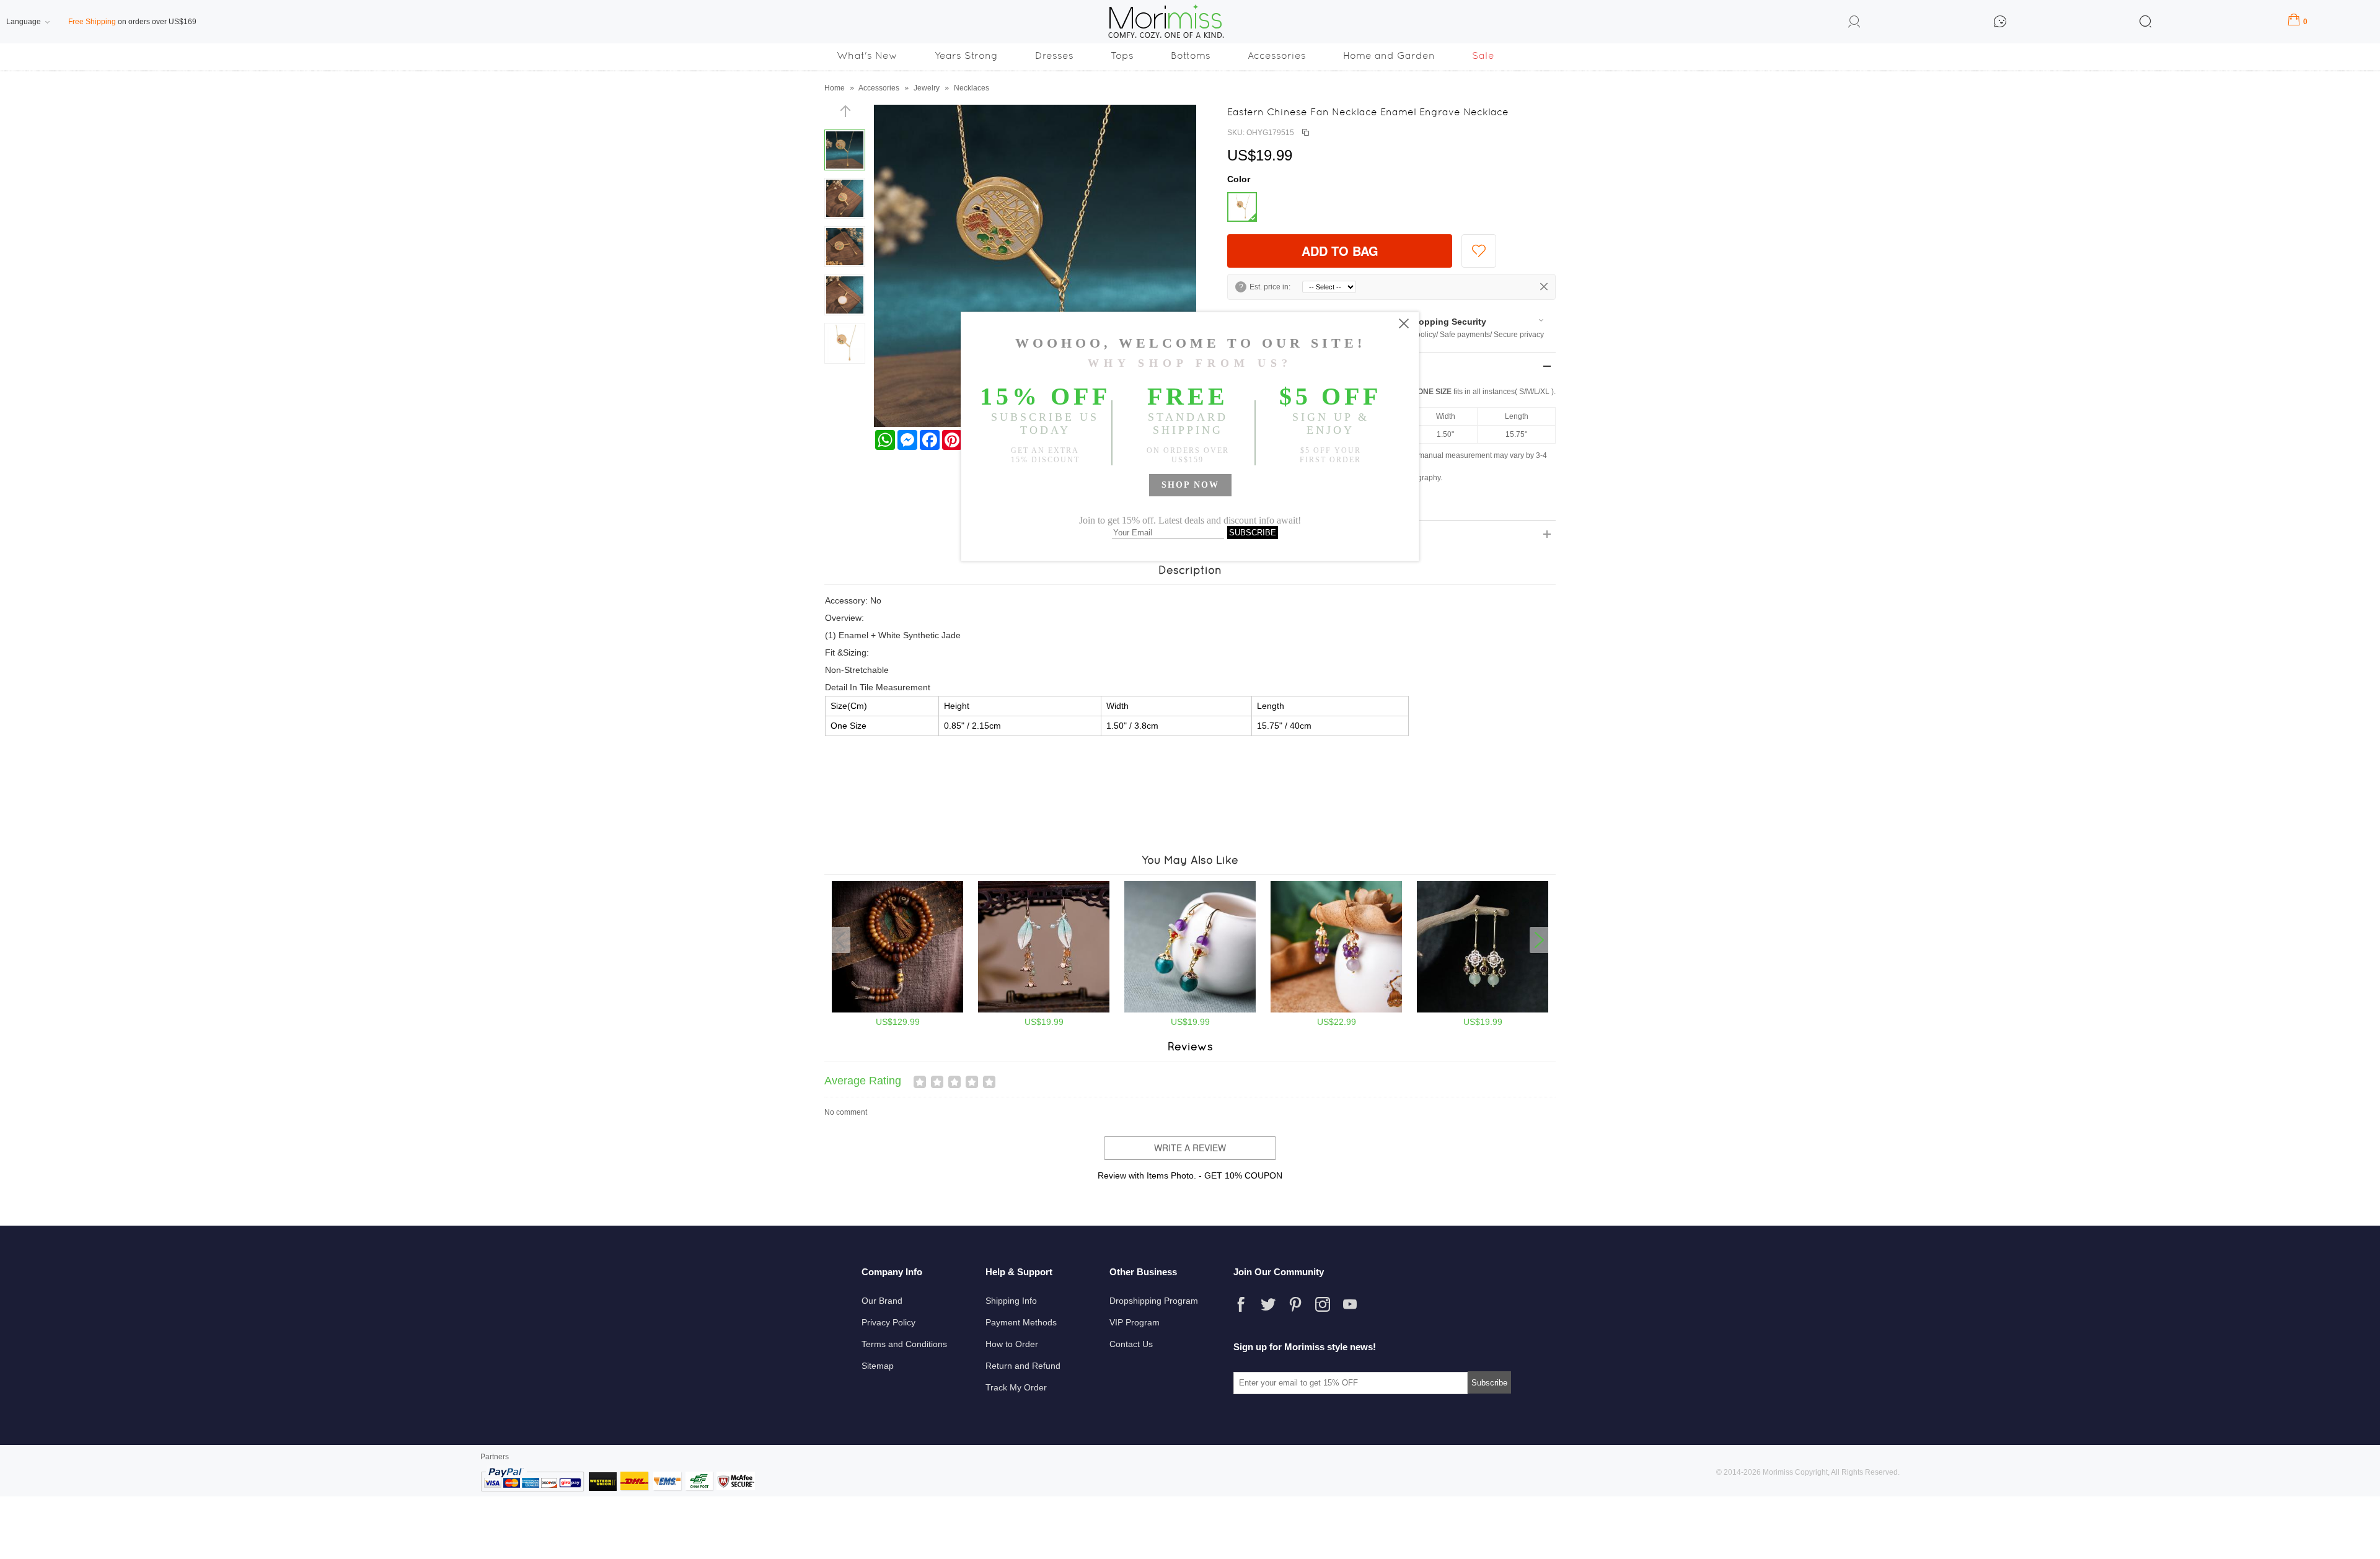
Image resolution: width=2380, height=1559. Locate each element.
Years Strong (966, 55)
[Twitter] (1268, 1304)
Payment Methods (1021, 1322)
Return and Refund (1023, 1366)
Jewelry (927, 88)
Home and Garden (1389, 55)
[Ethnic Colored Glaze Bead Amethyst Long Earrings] (1190, 1010)
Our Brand (882, 1301)
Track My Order (1016, 1387)
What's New (867, 55)
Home (835, 88)
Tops (1122, 55)
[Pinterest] (1295, 1304)
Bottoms (1191, 55)
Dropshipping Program (1154, 1301)
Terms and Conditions (904, 1344)
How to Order (1012, 1344)
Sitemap (878, 1366)
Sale (1483, 55)
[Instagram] (1323, 1304)
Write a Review (1190, 1148)
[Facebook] (1241, 1304)
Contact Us (1131, 1344)
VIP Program (1135, 1322)
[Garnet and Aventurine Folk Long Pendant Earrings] (1483, 1010)
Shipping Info (1011, 1301)
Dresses (1054, 55)
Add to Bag (1340, 251)
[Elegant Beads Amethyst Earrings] (1336, 1010)
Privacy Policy (888, 1322)
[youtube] (1350, 1304)
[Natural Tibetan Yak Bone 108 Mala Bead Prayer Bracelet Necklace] (897, 1010)
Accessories (1277, 55)
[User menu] (1854, 24)
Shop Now (1190, 485)
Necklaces (972, 88)
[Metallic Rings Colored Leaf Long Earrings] (1044, 1010)
